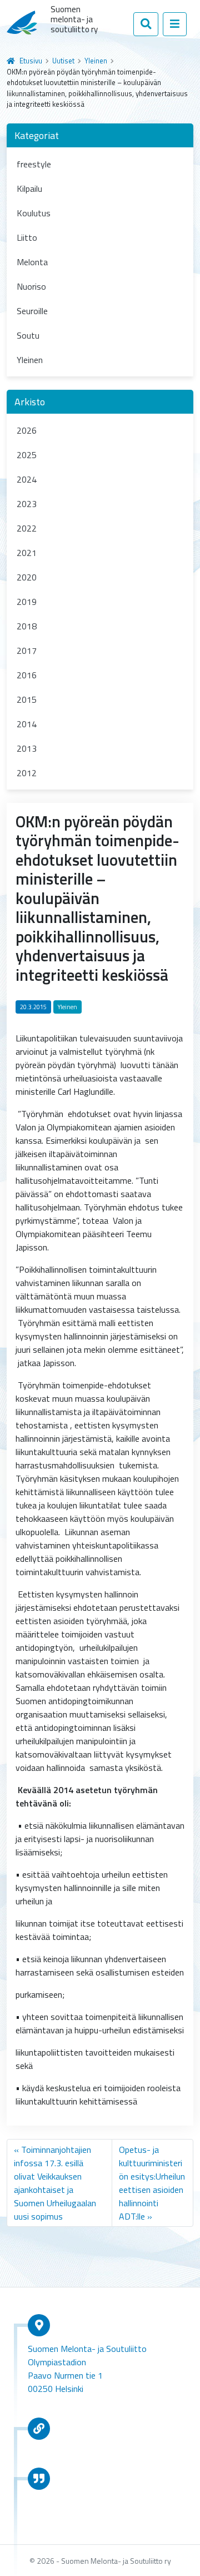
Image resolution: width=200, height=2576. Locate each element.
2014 (27, 724)
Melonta (32, 262)
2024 (27, 479)
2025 (27, 455)
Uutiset (63, 61)
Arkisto (30, 402)
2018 (27, 626)
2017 (27, 651)
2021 (27, 553)
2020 (27, 577)
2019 (27, 602)
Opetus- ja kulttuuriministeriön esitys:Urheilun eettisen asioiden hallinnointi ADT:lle (152, 2183)
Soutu (28, 335)
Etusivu (31, 61)
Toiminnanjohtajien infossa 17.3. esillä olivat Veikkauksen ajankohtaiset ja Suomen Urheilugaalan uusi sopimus (55, 2183)
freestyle (34, 164)
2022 (27, 528)
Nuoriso (31, 286)
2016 (27, 675)
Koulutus (34, 213)
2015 (27, 699)
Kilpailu (29, 188)
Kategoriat (37, 135)
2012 (27, 773)
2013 (27, 748)
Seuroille (32, 311)
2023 (27, 504)
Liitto (27, 237)
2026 (27, 430)
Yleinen (96, 61)
